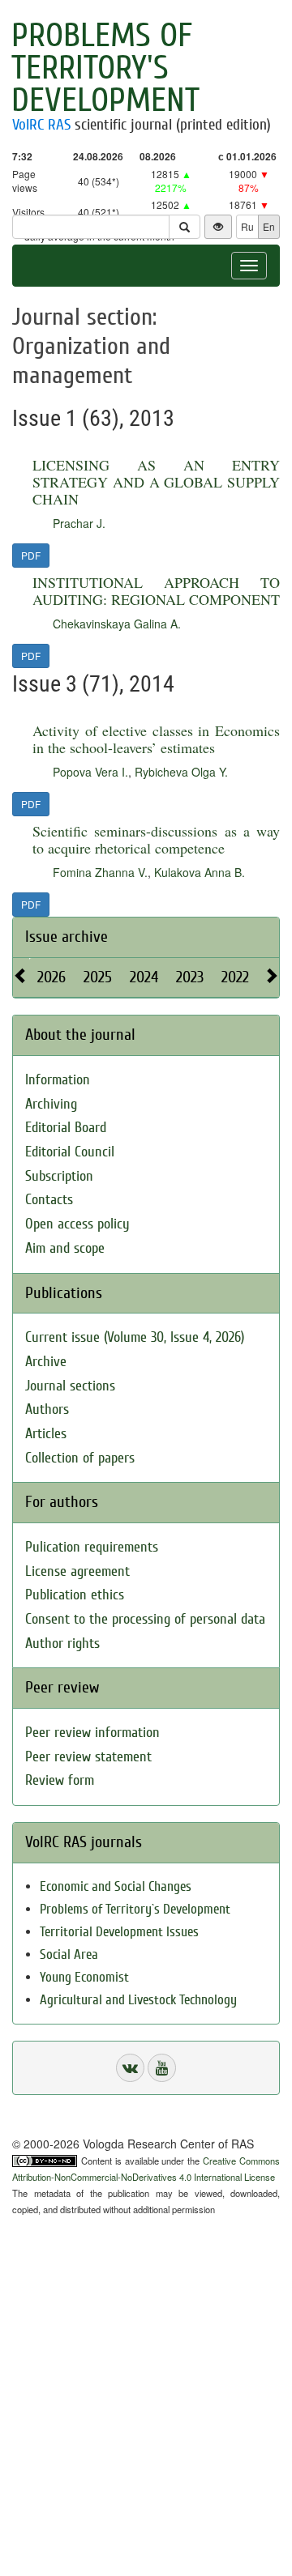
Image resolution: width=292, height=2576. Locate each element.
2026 (52, 977)
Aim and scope (65, 1248)
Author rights (62, 1644)
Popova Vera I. (90, 772)
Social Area (69, 1954)
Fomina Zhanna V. (100, 872)
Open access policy (77, 1224)
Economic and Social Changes (116, 1886)
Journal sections (70, 1386)
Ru (247, 226)
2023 (190, 977)
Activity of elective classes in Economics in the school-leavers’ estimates (156, 739)
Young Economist (84, 1977)
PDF (31, 555)
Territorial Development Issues (119, 1932)
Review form (60, 1780)
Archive (46, 1362)
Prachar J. (79, 523)
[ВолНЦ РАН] (130, 2068)
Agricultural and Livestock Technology (138, 2000)
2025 (98, 977)
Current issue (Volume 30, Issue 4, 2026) (135, 1337)
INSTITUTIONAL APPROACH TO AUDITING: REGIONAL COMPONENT (156, 591)
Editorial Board (66, 1128)
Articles (46, 1434)
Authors (47, 1409)
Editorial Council (70, 1152)
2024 (144, 977)
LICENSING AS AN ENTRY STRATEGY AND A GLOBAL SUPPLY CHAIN (156, 482)
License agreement (77, 1571)
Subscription (59, 1176)
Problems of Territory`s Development (135, 1909)
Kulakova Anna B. (200, 872)
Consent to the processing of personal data (145, 1619)
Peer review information (92, 1733)
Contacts (49, 1200)
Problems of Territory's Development (105, 68)
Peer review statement (88, 1757)
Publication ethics (75, 1595)
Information (58, 1080)
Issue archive (67, 937)
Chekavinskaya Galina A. (117, 624)
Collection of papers (80, 1458)
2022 (235, 977)
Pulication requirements (92, 1547)
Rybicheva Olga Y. (181, 772)
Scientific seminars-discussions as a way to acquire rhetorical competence (156, 839)
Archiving (51, 1104)
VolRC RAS (41, 125)
